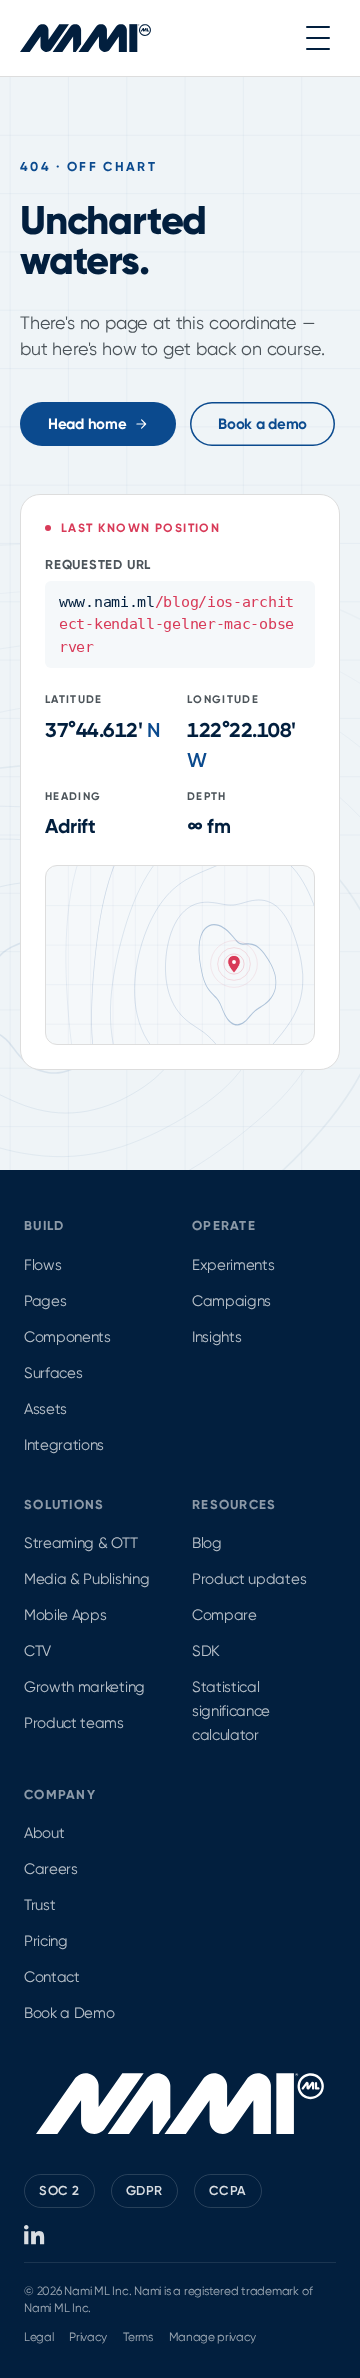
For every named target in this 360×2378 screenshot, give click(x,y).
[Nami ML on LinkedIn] (35, 2235)
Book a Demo (69, 2013)
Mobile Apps (65, 1615)
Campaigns (231, 1301)
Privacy (88, 2337)
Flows (42, 1265)
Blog (207, 1543)
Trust (39, 1905)
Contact (52, 1977)
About (44, 1833)
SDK (206, 1651)
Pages (45, 1301)
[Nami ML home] (85, 38)
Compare (224, 1615)
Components (67, 1337)
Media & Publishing (86, 1579)
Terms (137, 2337)
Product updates (249, 1579)
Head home (87, 424)
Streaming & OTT (80, 1543)
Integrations (64, 1445)
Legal (38, 2337)
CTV (37, 1651)
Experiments (233, 1265)
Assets (45, 1409)
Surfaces (53, 1373)
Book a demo (262, 424)
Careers (51, 1869)
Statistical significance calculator (231, 1711)
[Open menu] (318, 38)
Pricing (46, 1941)
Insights (216, 1337)
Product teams (74, 1723)
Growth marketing (84, 1687)
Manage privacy (213, 2337)
